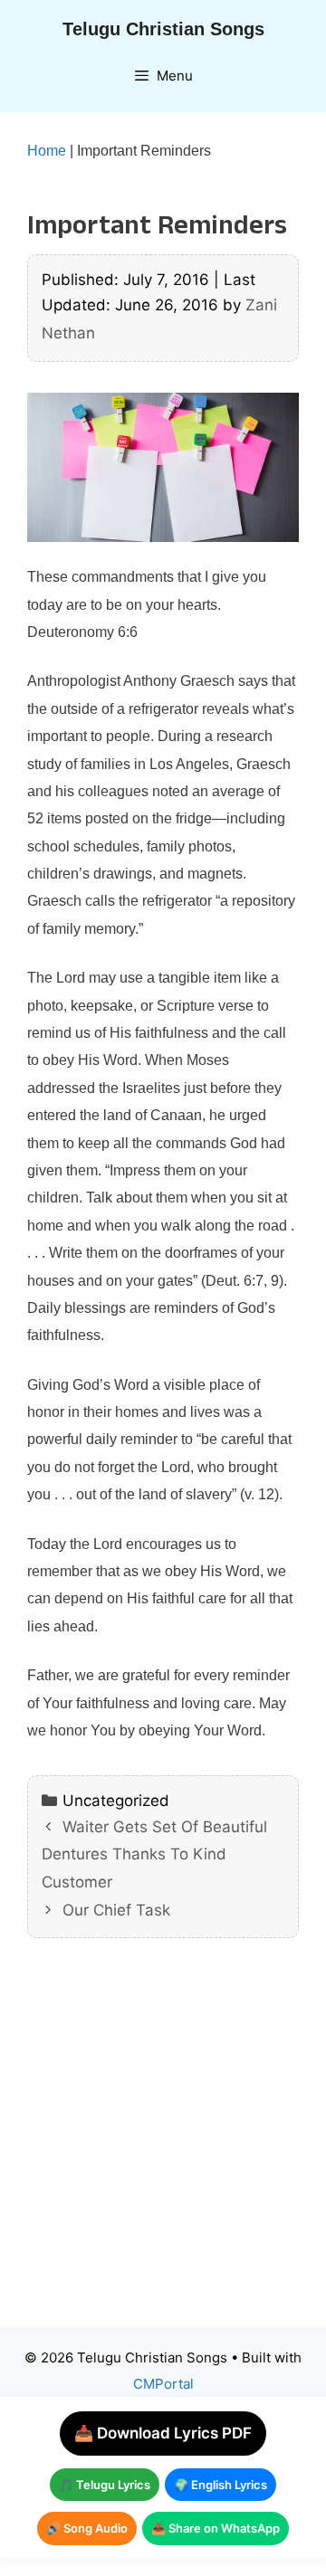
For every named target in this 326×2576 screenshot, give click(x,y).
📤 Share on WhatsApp (216, 2528)
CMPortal (163, 2384)
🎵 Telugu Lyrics (105, 2485)
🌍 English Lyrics (221, 2485)
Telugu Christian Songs (163, 29)
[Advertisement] (163, 2146)
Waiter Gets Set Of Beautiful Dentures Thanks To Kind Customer (154, 1854)
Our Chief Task (116, 1910)
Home (47, 151)
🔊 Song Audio (87, 2528)
